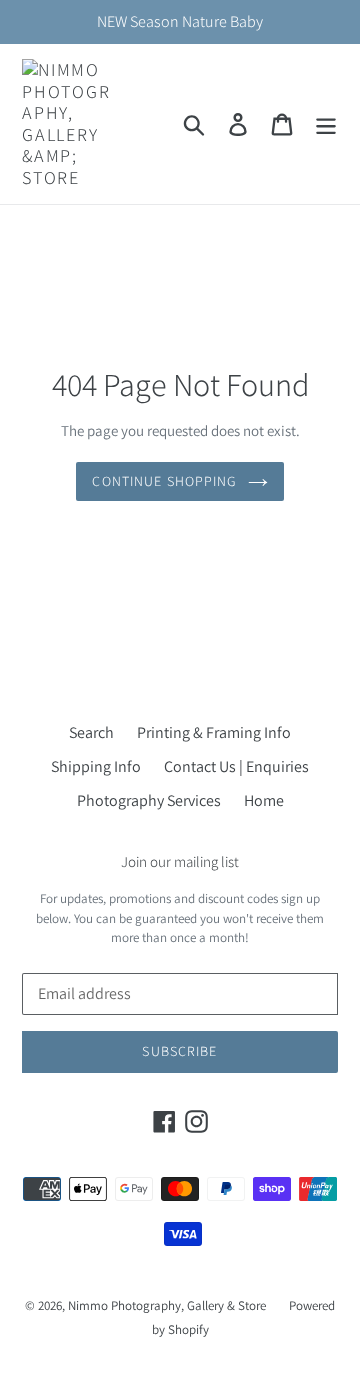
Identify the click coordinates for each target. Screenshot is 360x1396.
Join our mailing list (180, 862)
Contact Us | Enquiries (236, 766)
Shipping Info (96, 766)
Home (264, 800)
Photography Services (149, 800)
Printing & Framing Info (214, 732)
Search (91, 732)
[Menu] (326, 124)
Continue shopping (164, 481)
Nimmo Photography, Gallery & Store (167, 1305)
